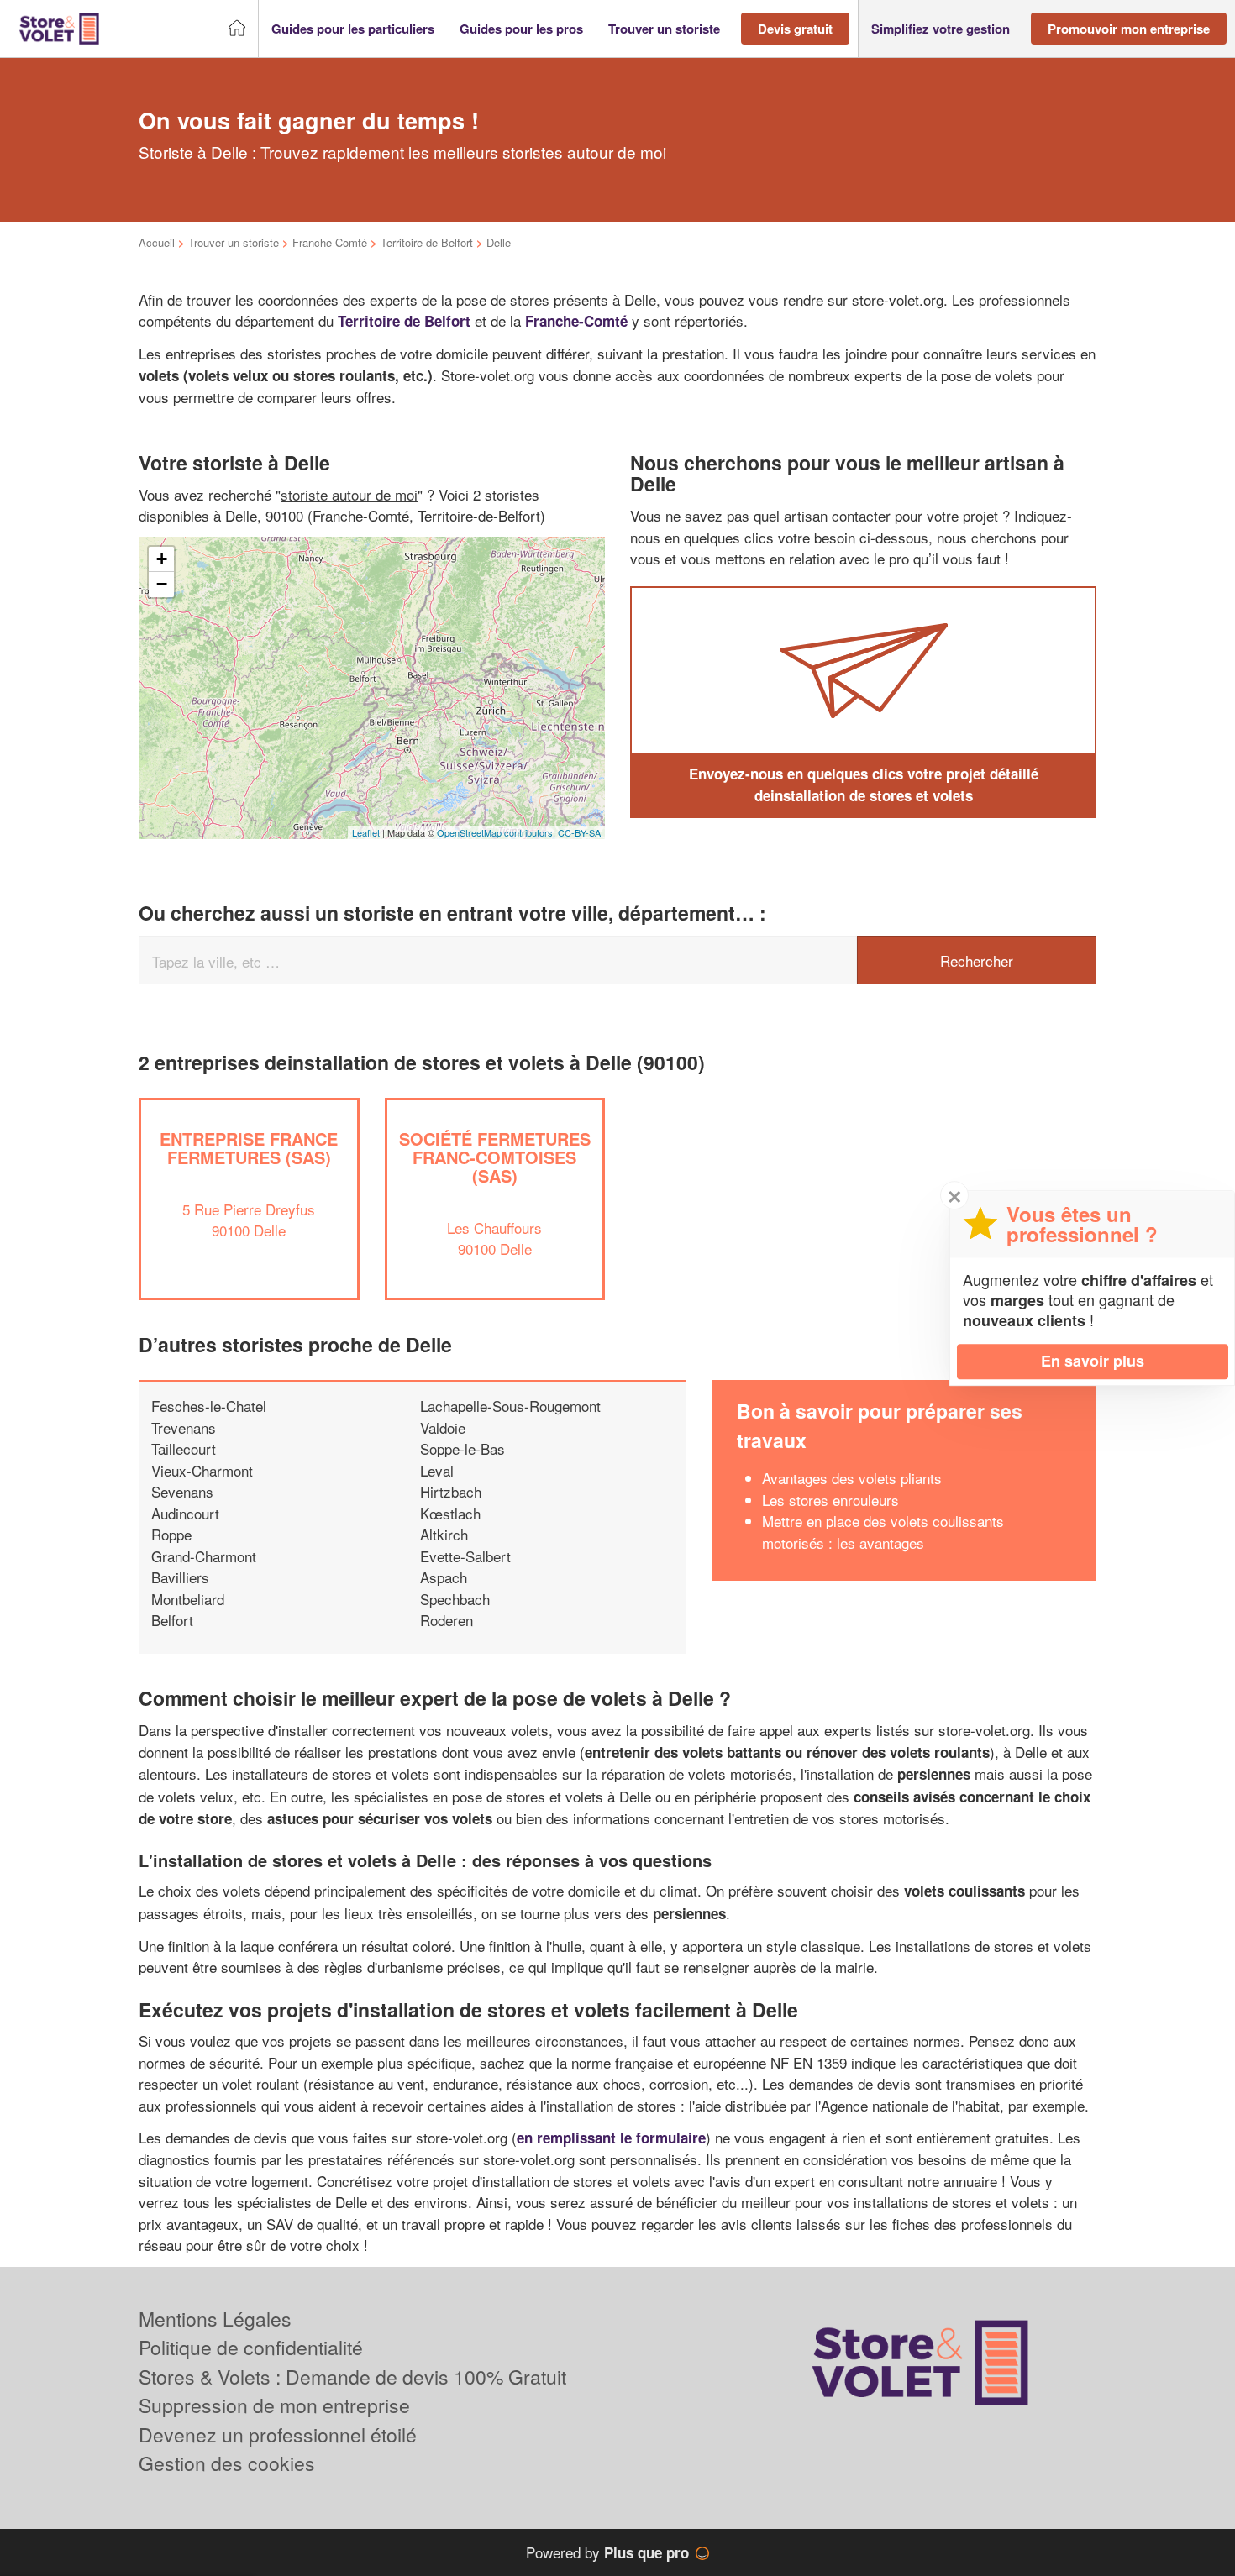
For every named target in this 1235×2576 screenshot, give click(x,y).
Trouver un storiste (234, 242)
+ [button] (162, 559)
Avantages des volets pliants (852, 1478)
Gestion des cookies (227, 2463)
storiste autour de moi (349, 494)
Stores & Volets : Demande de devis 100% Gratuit (352, 2377)
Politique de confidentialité (251, 2347)
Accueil (157, 242)
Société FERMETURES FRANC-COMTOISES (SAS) (495, 1157)
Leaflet (366, 832)
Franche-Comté (330, 242)
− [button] (162, 584)
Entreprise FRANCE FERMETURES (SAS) (249, 1148)
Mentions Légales (215, 2319)
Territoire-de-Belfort (427, 242)
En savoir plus (1093, 1361)
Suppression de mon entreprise (274, 2405)
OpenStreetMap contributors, (497, 832)
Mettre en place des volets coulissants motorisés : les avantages (883, 1532)
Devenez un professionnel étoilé (278, 2434)
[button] (353, 29)
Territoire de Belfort (404, 321)
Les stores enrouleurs (830, 1500)
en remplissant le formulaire (611, 2138)
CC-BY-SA (579, 832)
